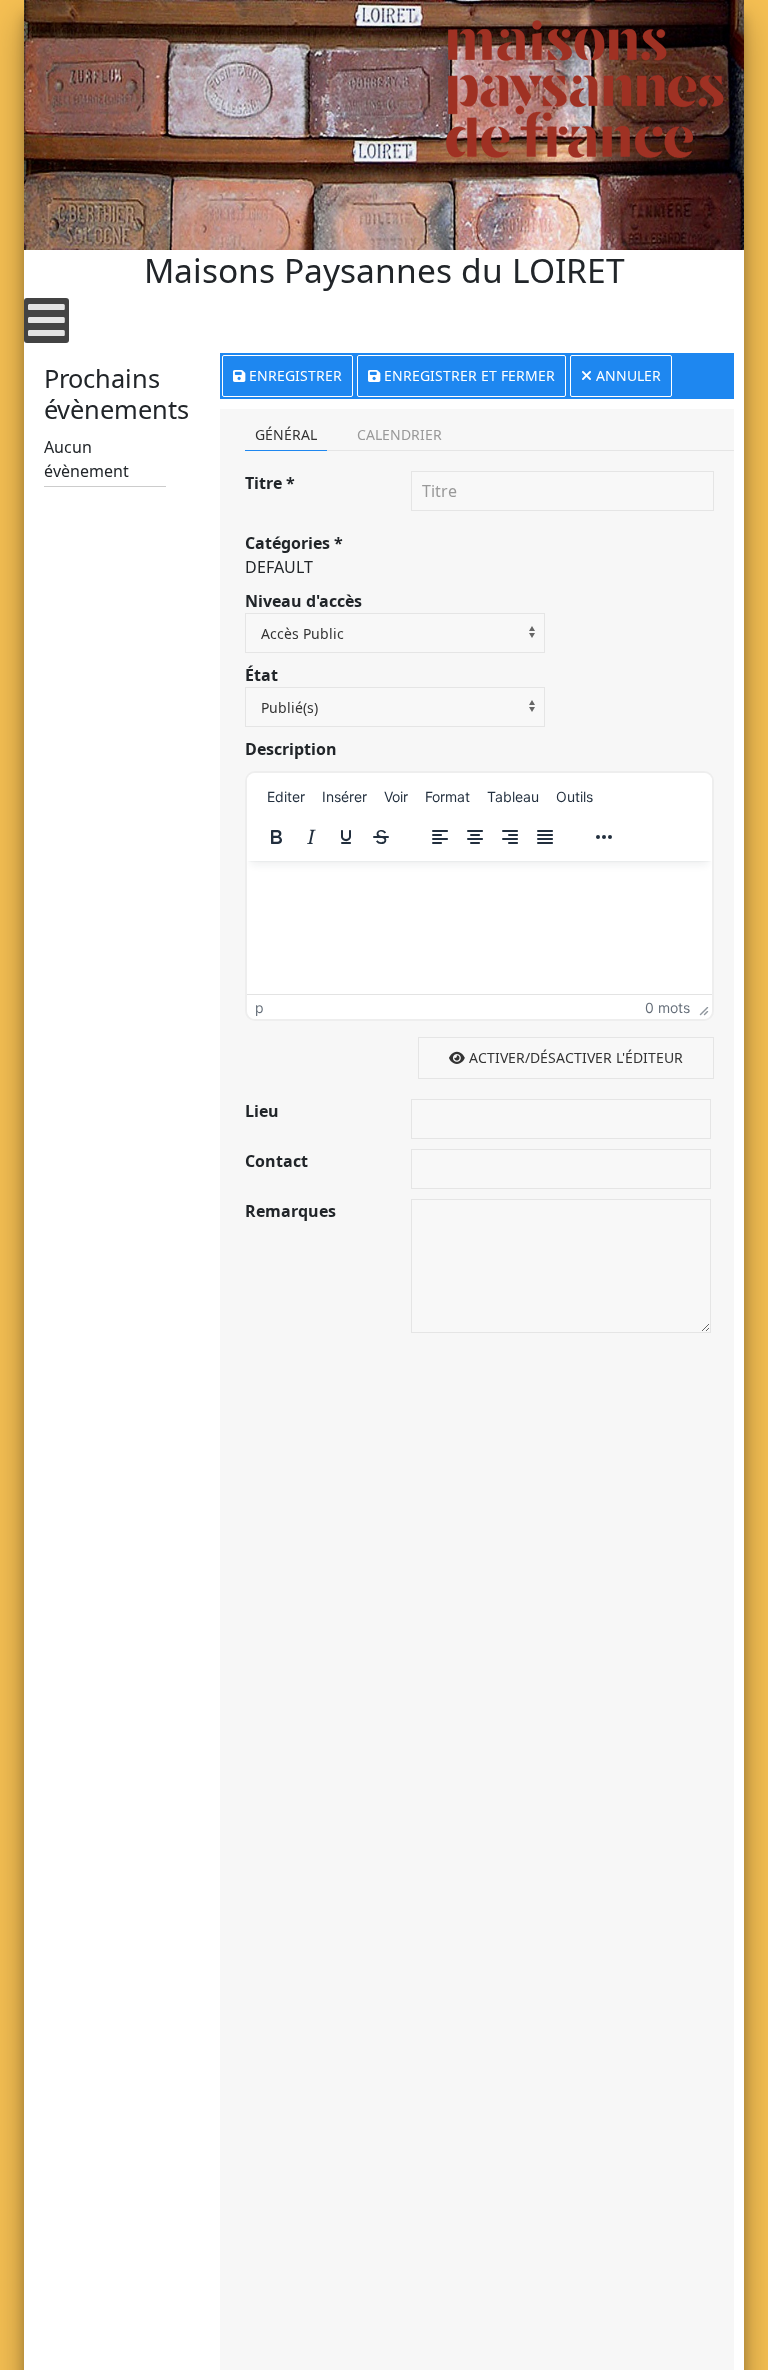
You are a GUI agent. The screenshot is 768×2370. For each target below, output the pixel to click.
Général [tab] (286, 434)
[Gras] (276, 837)
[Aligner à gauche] (440, 837)
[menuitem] (286, 796)
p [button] (259, 1007)
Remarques (290, 1211)
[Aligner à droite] (510, 837)
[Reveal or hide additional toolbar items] (604, 837)
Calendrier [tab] (399, 434)
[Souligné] (346, 837)
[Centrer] (475, 837)
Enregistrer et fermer (467, 375)
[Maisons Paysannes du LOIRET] (585, 89)
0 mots (667, 1007)
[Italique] (311, 837)
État (261, 675)
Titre (270, 483)
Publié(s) (289, 707)
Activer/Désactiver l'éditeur (574, 1057)
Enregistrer (293, 375)
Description (291, 749)
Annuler (626, 375)
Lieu (262, 1111)
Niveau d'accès (303, 601)
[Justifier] (545, 837)
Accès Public (302, 633)
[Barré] (381, 837)
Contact (276, 1161)
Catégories (294, 543)
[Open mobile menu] (46, 320)
